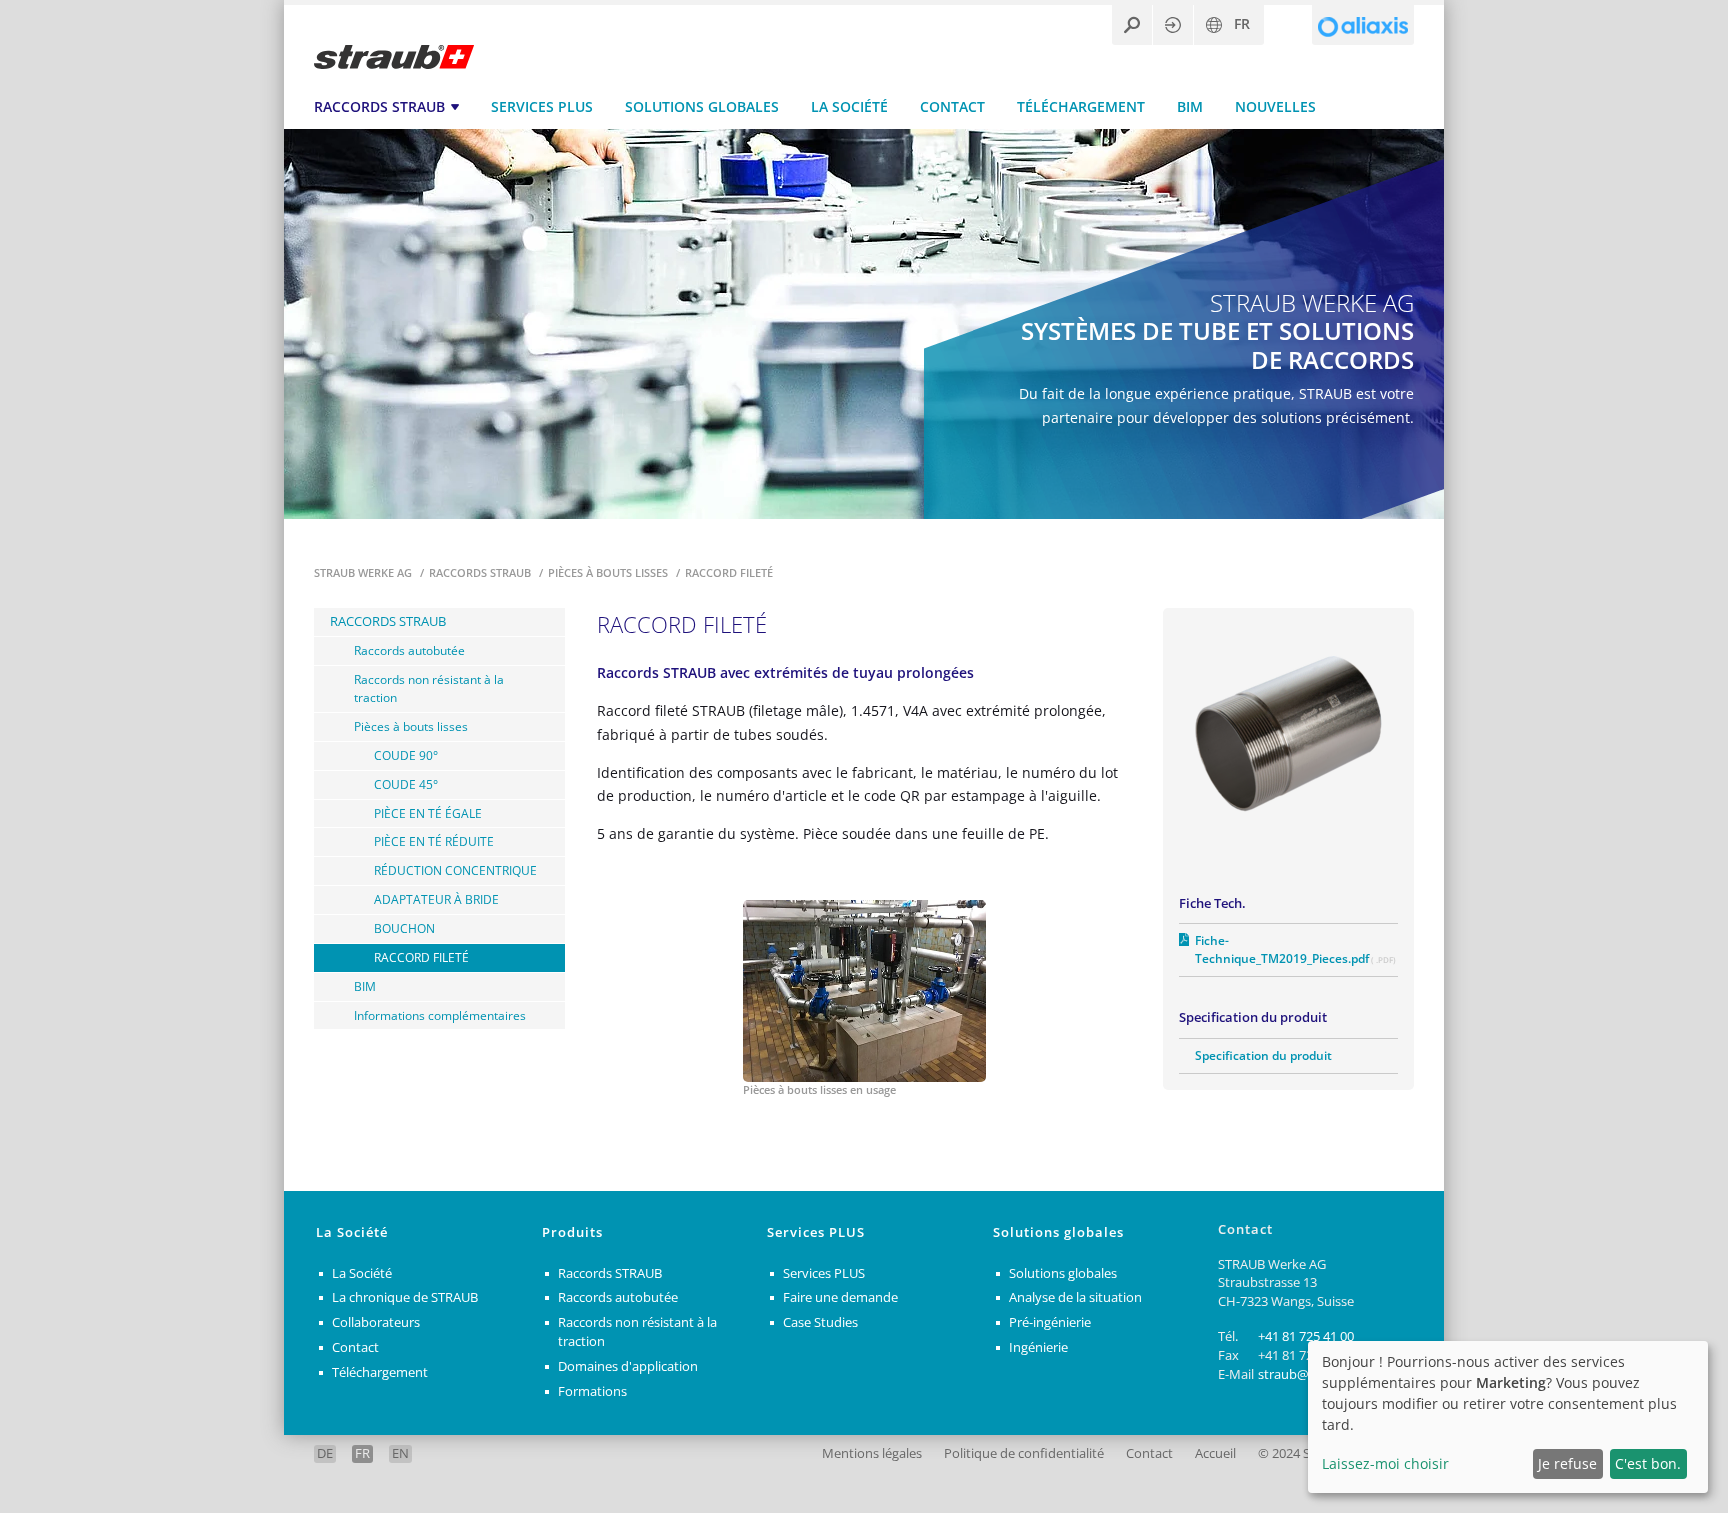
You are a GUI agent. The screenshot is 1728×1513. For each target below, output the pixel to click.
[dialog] (1508, 1417)
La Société (849, 106)
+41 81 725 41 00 (1306, 1336)
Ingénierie (1038, 1347)
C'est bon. (1648, 1463)
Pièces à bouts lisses (609, 572)
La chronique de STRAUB (405, 1297)
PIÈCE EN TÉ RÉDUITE (434, 841)
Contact (952, 106)
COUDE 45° (406, 784)
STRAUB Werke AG (364, 572)
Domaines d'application (628, 1366)
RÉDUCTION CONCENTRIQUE (455, 870)
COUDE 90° (406, 755)
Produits (572, 1232)
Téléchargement (1081, 106)
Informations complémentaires (440, 1015)
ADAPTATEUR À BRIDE (436, 899)
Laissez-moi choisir (1385, 1463)
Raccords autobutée (409, 650)
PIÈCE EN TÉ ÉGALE (428, 813)
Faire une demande (840, 1297)
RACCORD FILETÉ (421, 957)
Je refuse (1567, 1463)
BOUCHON (404, 928)
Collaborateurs (376, 1322)
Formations (592, 1391)
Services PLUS (542, 106)
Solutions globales (702, 106)
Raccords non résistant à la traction (429, 688)
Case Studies (820, 1322)
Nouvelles (1275, 106)
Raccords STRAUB (379, 106)
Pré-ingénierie (1050, 1322)
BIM (1190, 106)
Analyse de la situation (1075, 1297)
